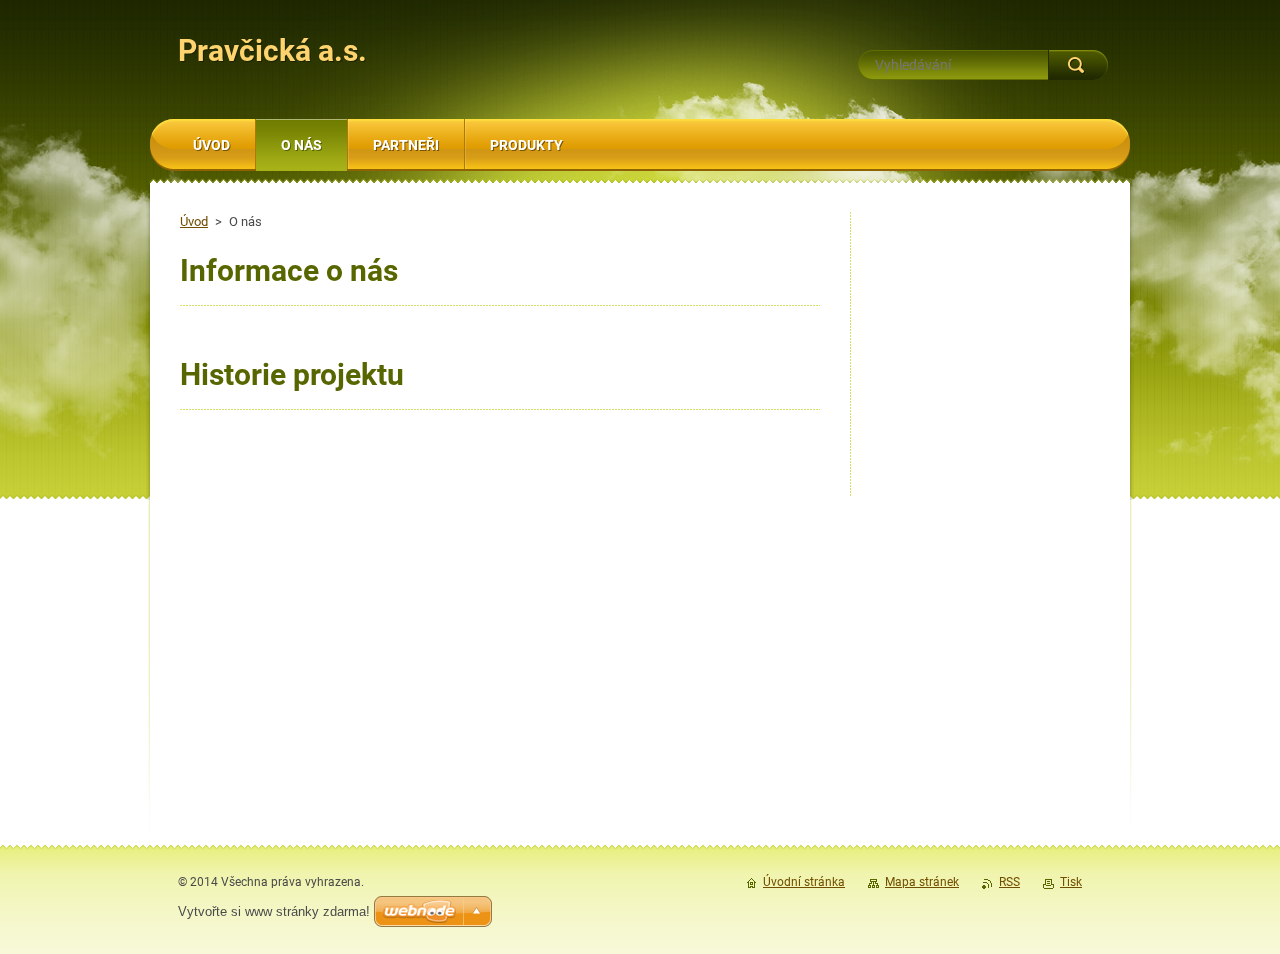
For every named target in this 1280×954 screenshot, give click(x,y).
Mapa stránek (922, 882)
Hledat (1078, 65)
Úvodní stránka (804, 882)
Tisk (1071, 882)
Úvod (194, 221)
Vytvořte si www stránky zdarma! (274, 911)
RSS (1009, 882)
